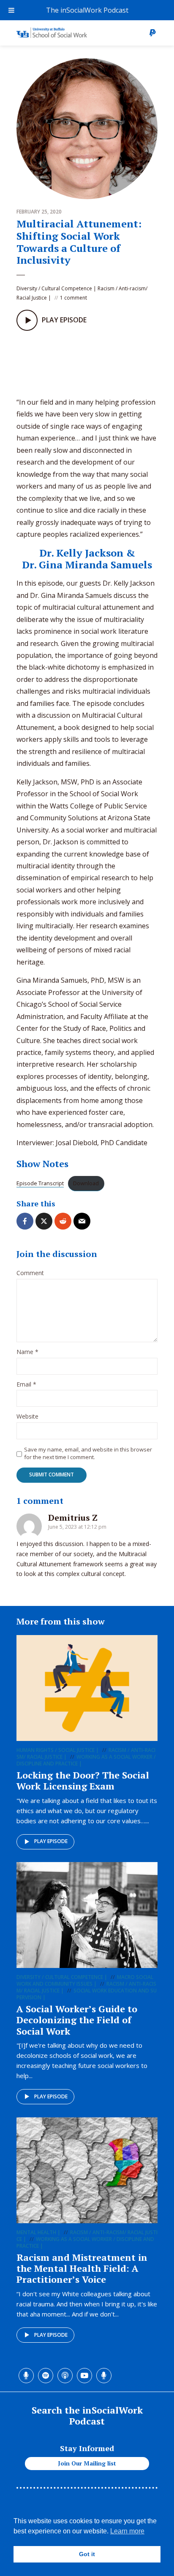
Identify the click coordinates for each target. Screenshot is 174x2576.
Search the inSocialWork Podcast (87, 2415)
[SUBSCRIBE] (93, 361)
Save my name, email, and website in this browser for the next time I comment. (88, 1453)
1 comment (73, 298)
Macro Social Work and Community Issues (85, 1980)
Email (26, 1385)
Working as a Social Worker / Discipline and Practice (86, 1760)
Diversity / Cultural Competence (54, 288)
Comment (30, 1273)
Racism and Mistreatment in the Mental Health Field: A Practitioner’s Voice (82, 2268)
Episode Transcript (40, 1183)
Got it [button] (87, 2554)
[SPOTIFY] (41, 361)
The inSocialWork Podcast (87, 10)
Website (27, 1417)
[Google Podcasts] (76, 361)
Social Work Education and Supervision (87, 1994)
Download (86, 1183)
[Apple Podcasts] (59, 361)
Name (27, 1352)
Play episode (51, 1841)
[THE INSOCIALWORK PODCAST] (24, 361)
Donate (152, 33)
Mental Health (36, 2232)
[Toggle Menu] (11, 10)
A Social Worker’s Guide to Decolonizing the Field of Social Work (77, 2020)
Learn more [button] (127, 2531)
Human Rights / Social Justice (56, 1750)
